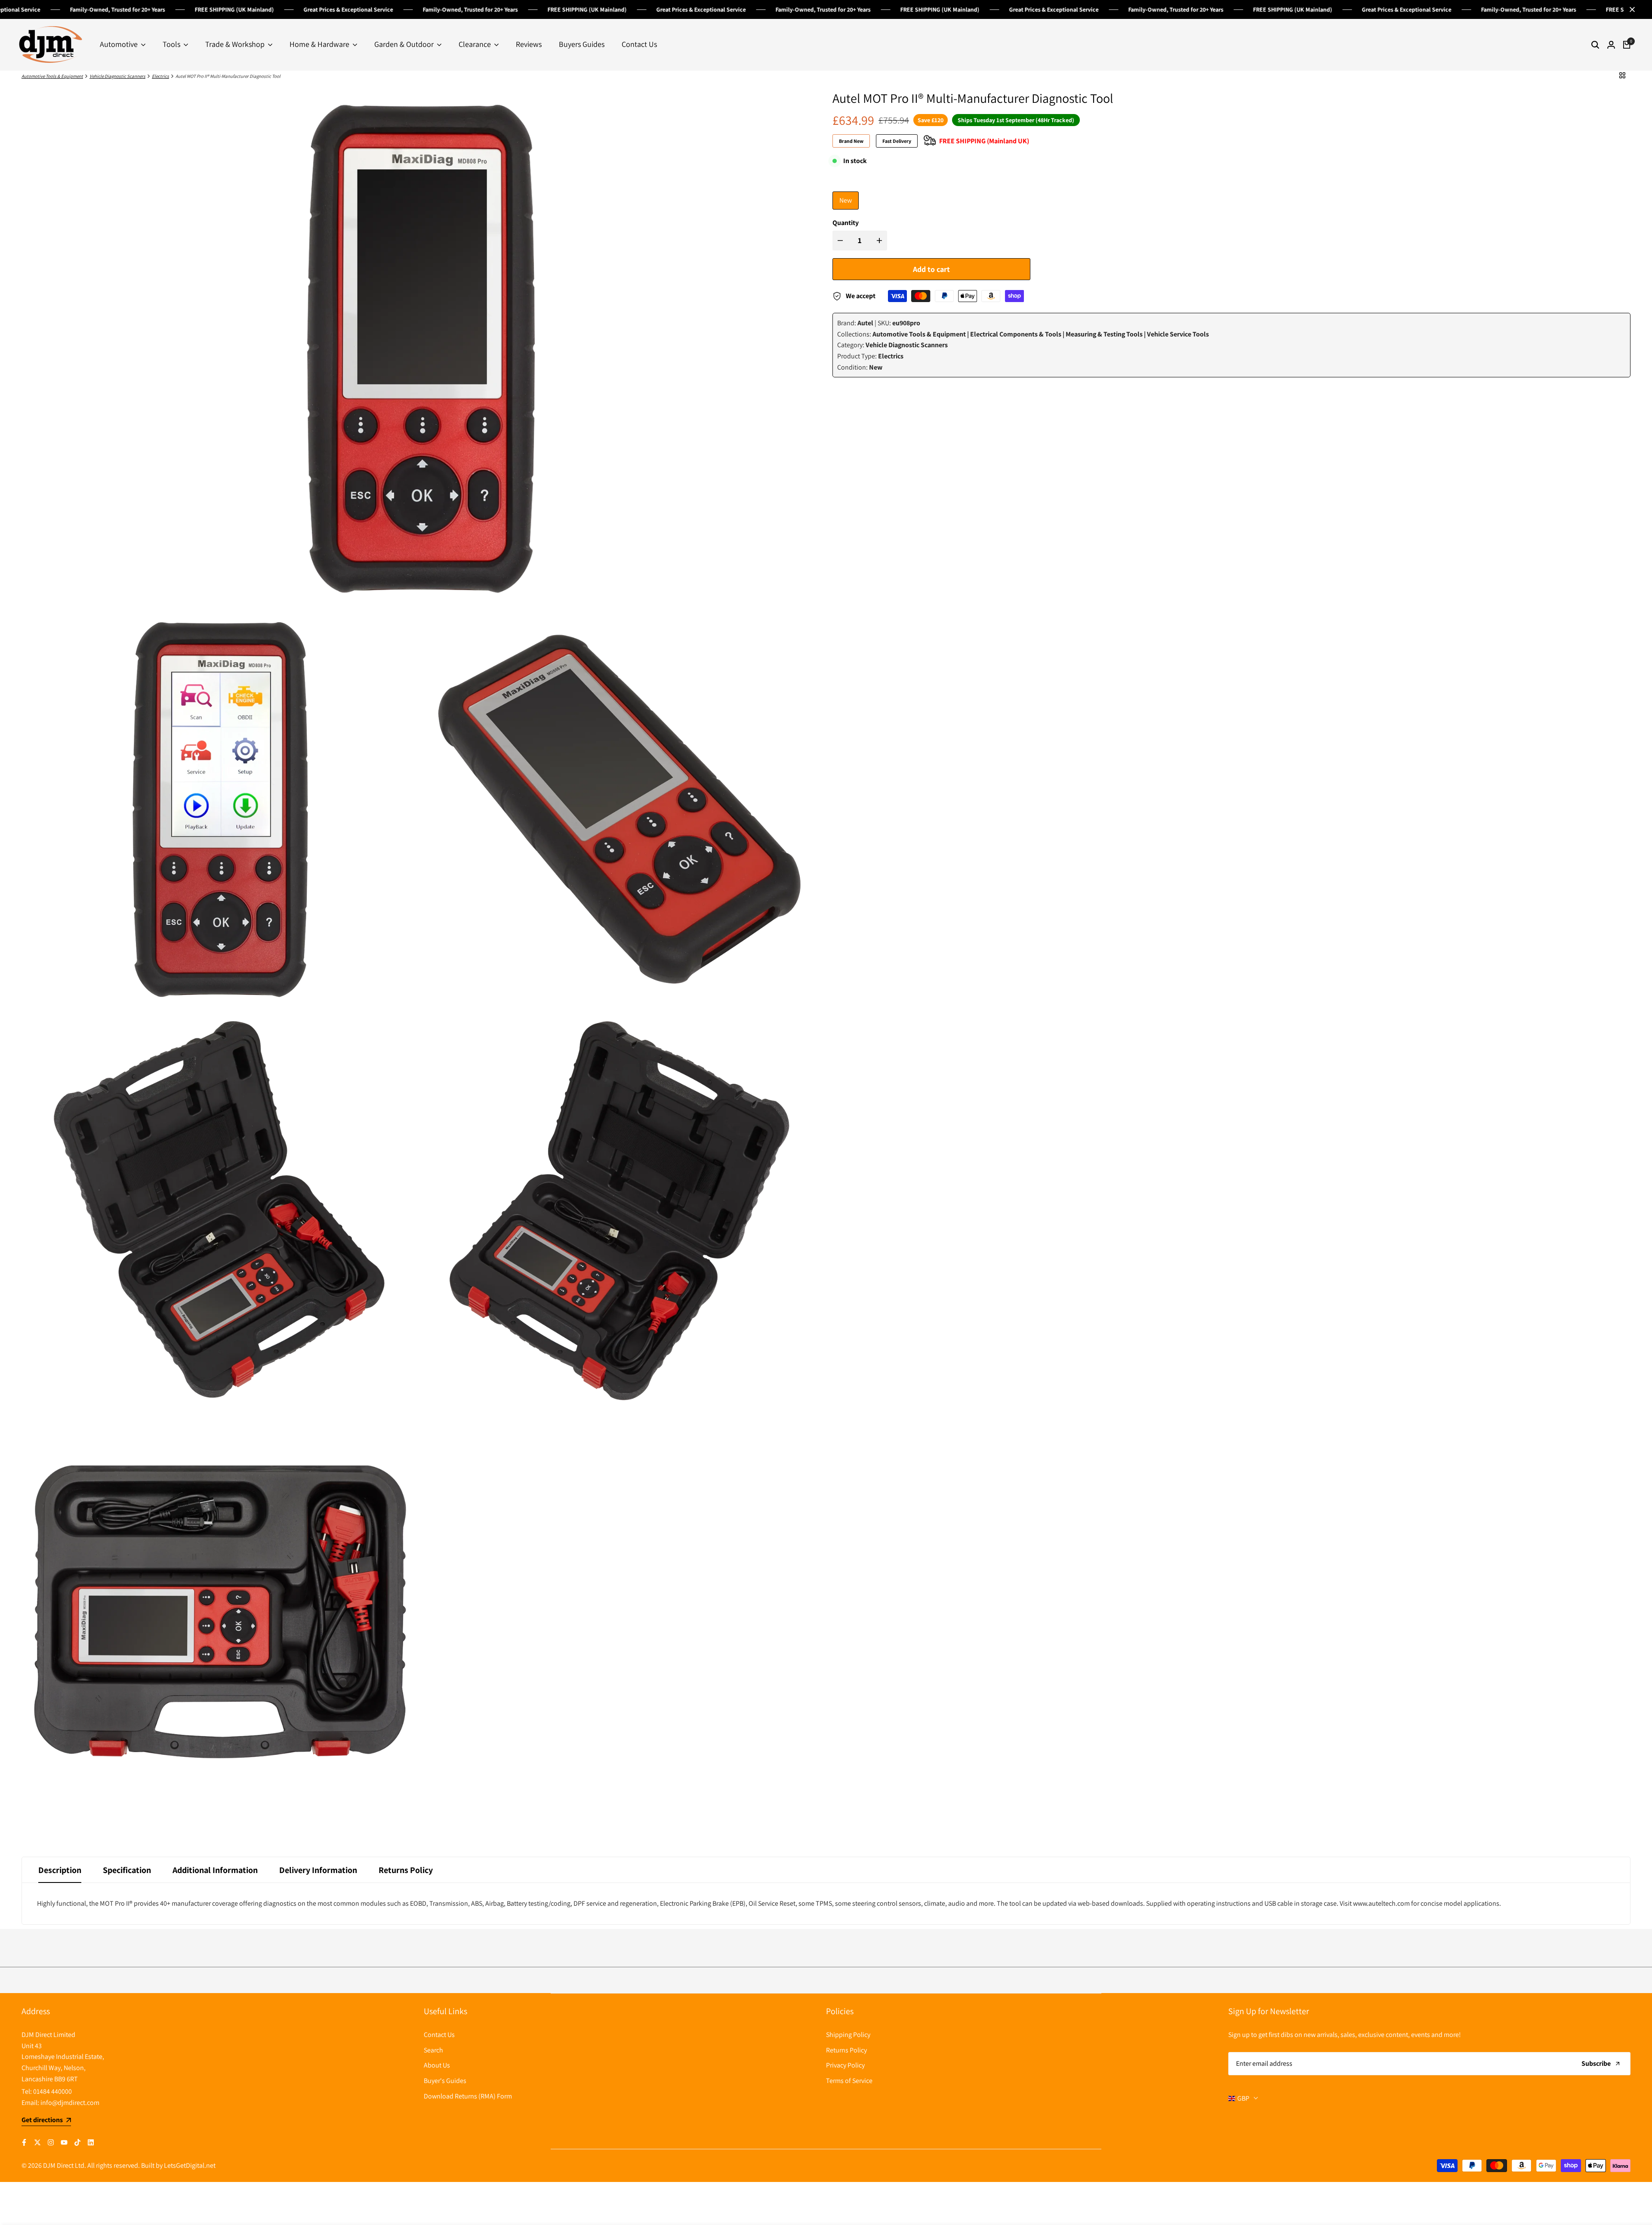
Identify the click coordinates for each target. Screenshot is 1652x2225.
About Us (437, 2065)
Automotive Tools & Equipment (52, 76)
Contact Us (439, 2035)
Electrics (160, 76)
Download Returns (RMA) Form (468, 2096)
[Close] (1630, 9)
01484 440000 (52, 2091)
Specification (127, 1870)
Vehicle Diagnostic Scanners (117, 76)
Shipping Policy (848, 2035)
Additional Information (215, 1870)
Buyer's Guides (445, 2081)
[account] (1611, 45)
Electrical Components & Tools (1016, 334)
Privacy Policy (845, 2065)
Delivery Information (318, 1870)
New (846, 200)
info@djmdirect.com (70, 2103)
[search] (1595, 45)
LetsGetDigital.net (190, 2165)
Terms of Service (849, 2081)
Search (433, 2050)
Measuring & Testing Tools (1104, 334)
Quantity (846, 223)
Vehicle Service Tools (1178, 334)
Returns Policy (406, 1870)
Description (60, 1870)
